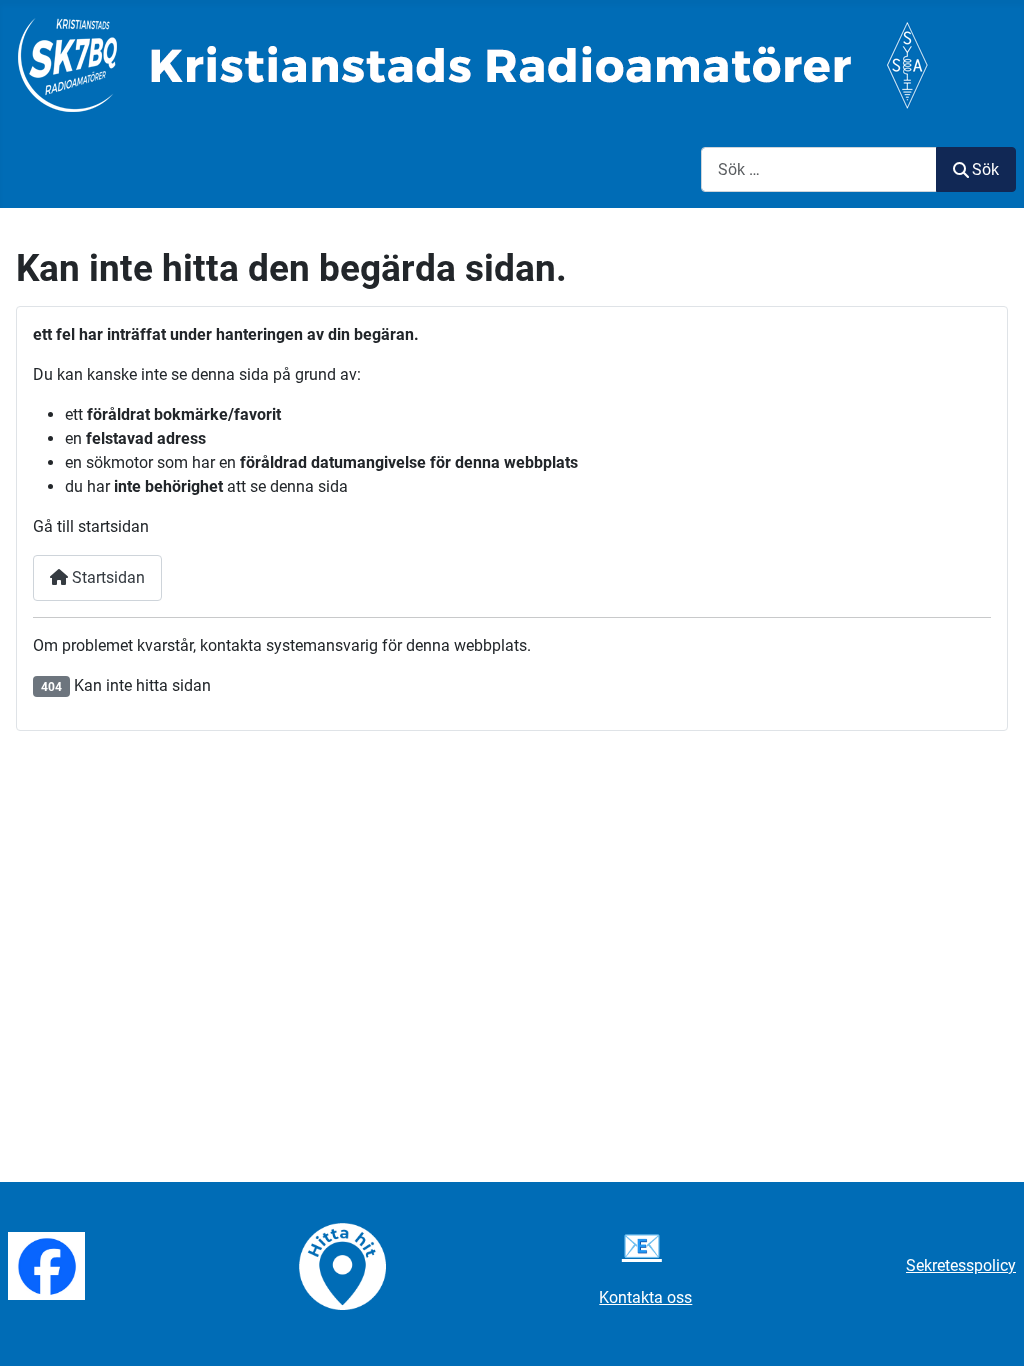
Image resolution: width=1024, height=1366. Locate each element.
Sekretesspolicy (961, 1265)
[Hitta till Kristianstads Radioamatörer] (342, 1264)
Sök (985, 169)
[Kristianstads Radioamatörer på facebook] (46, 1264)
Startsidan (106, 577)
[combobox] (819, 169)
